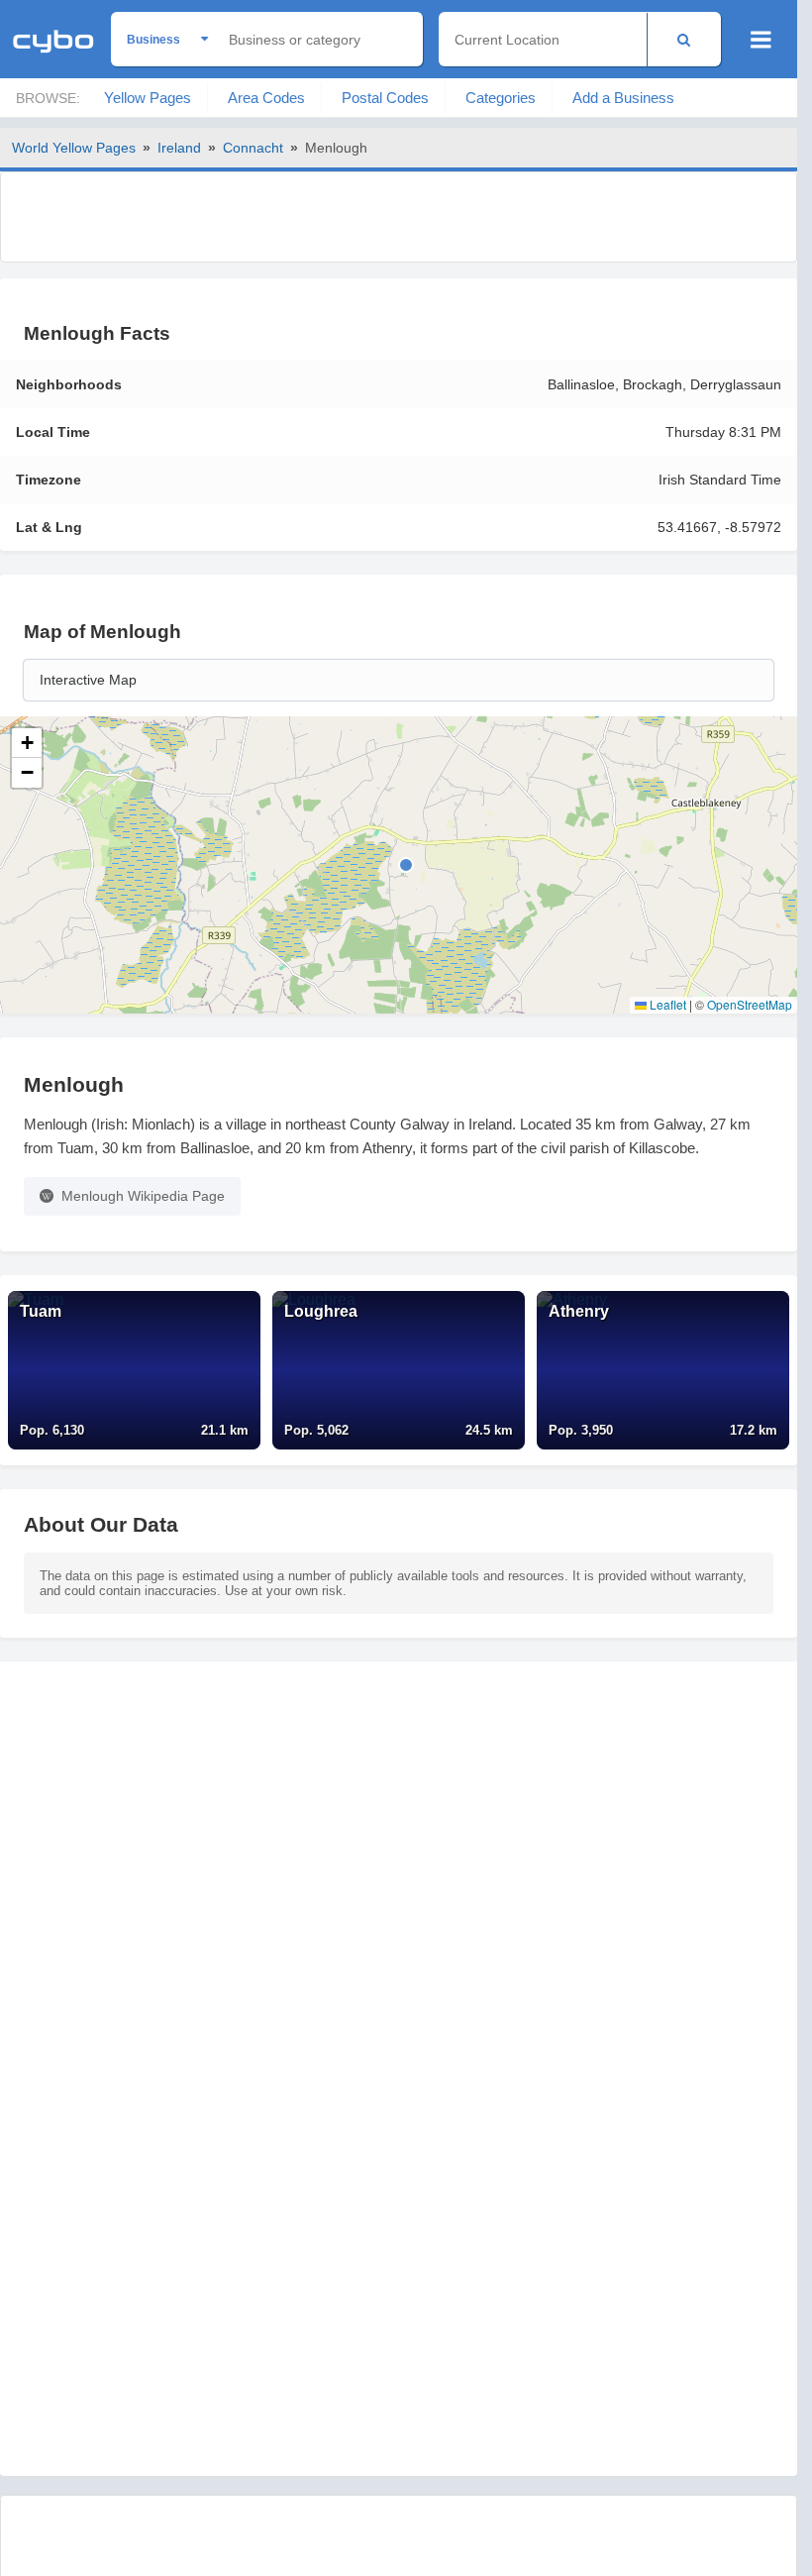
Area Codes (266, 98)
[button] (27, 743)
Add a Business (623, 98)
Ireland (179, 148)
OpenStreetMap (750, 1004)
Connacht (253, 148)
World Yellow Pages (74, 148)
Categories (501, 98)
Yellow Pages (148, 98)
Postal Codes (385, 98)
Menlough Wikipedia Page (143, 1196)
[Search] (684, 39)
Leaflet (666, 1004)
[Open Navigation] (761, 40)
